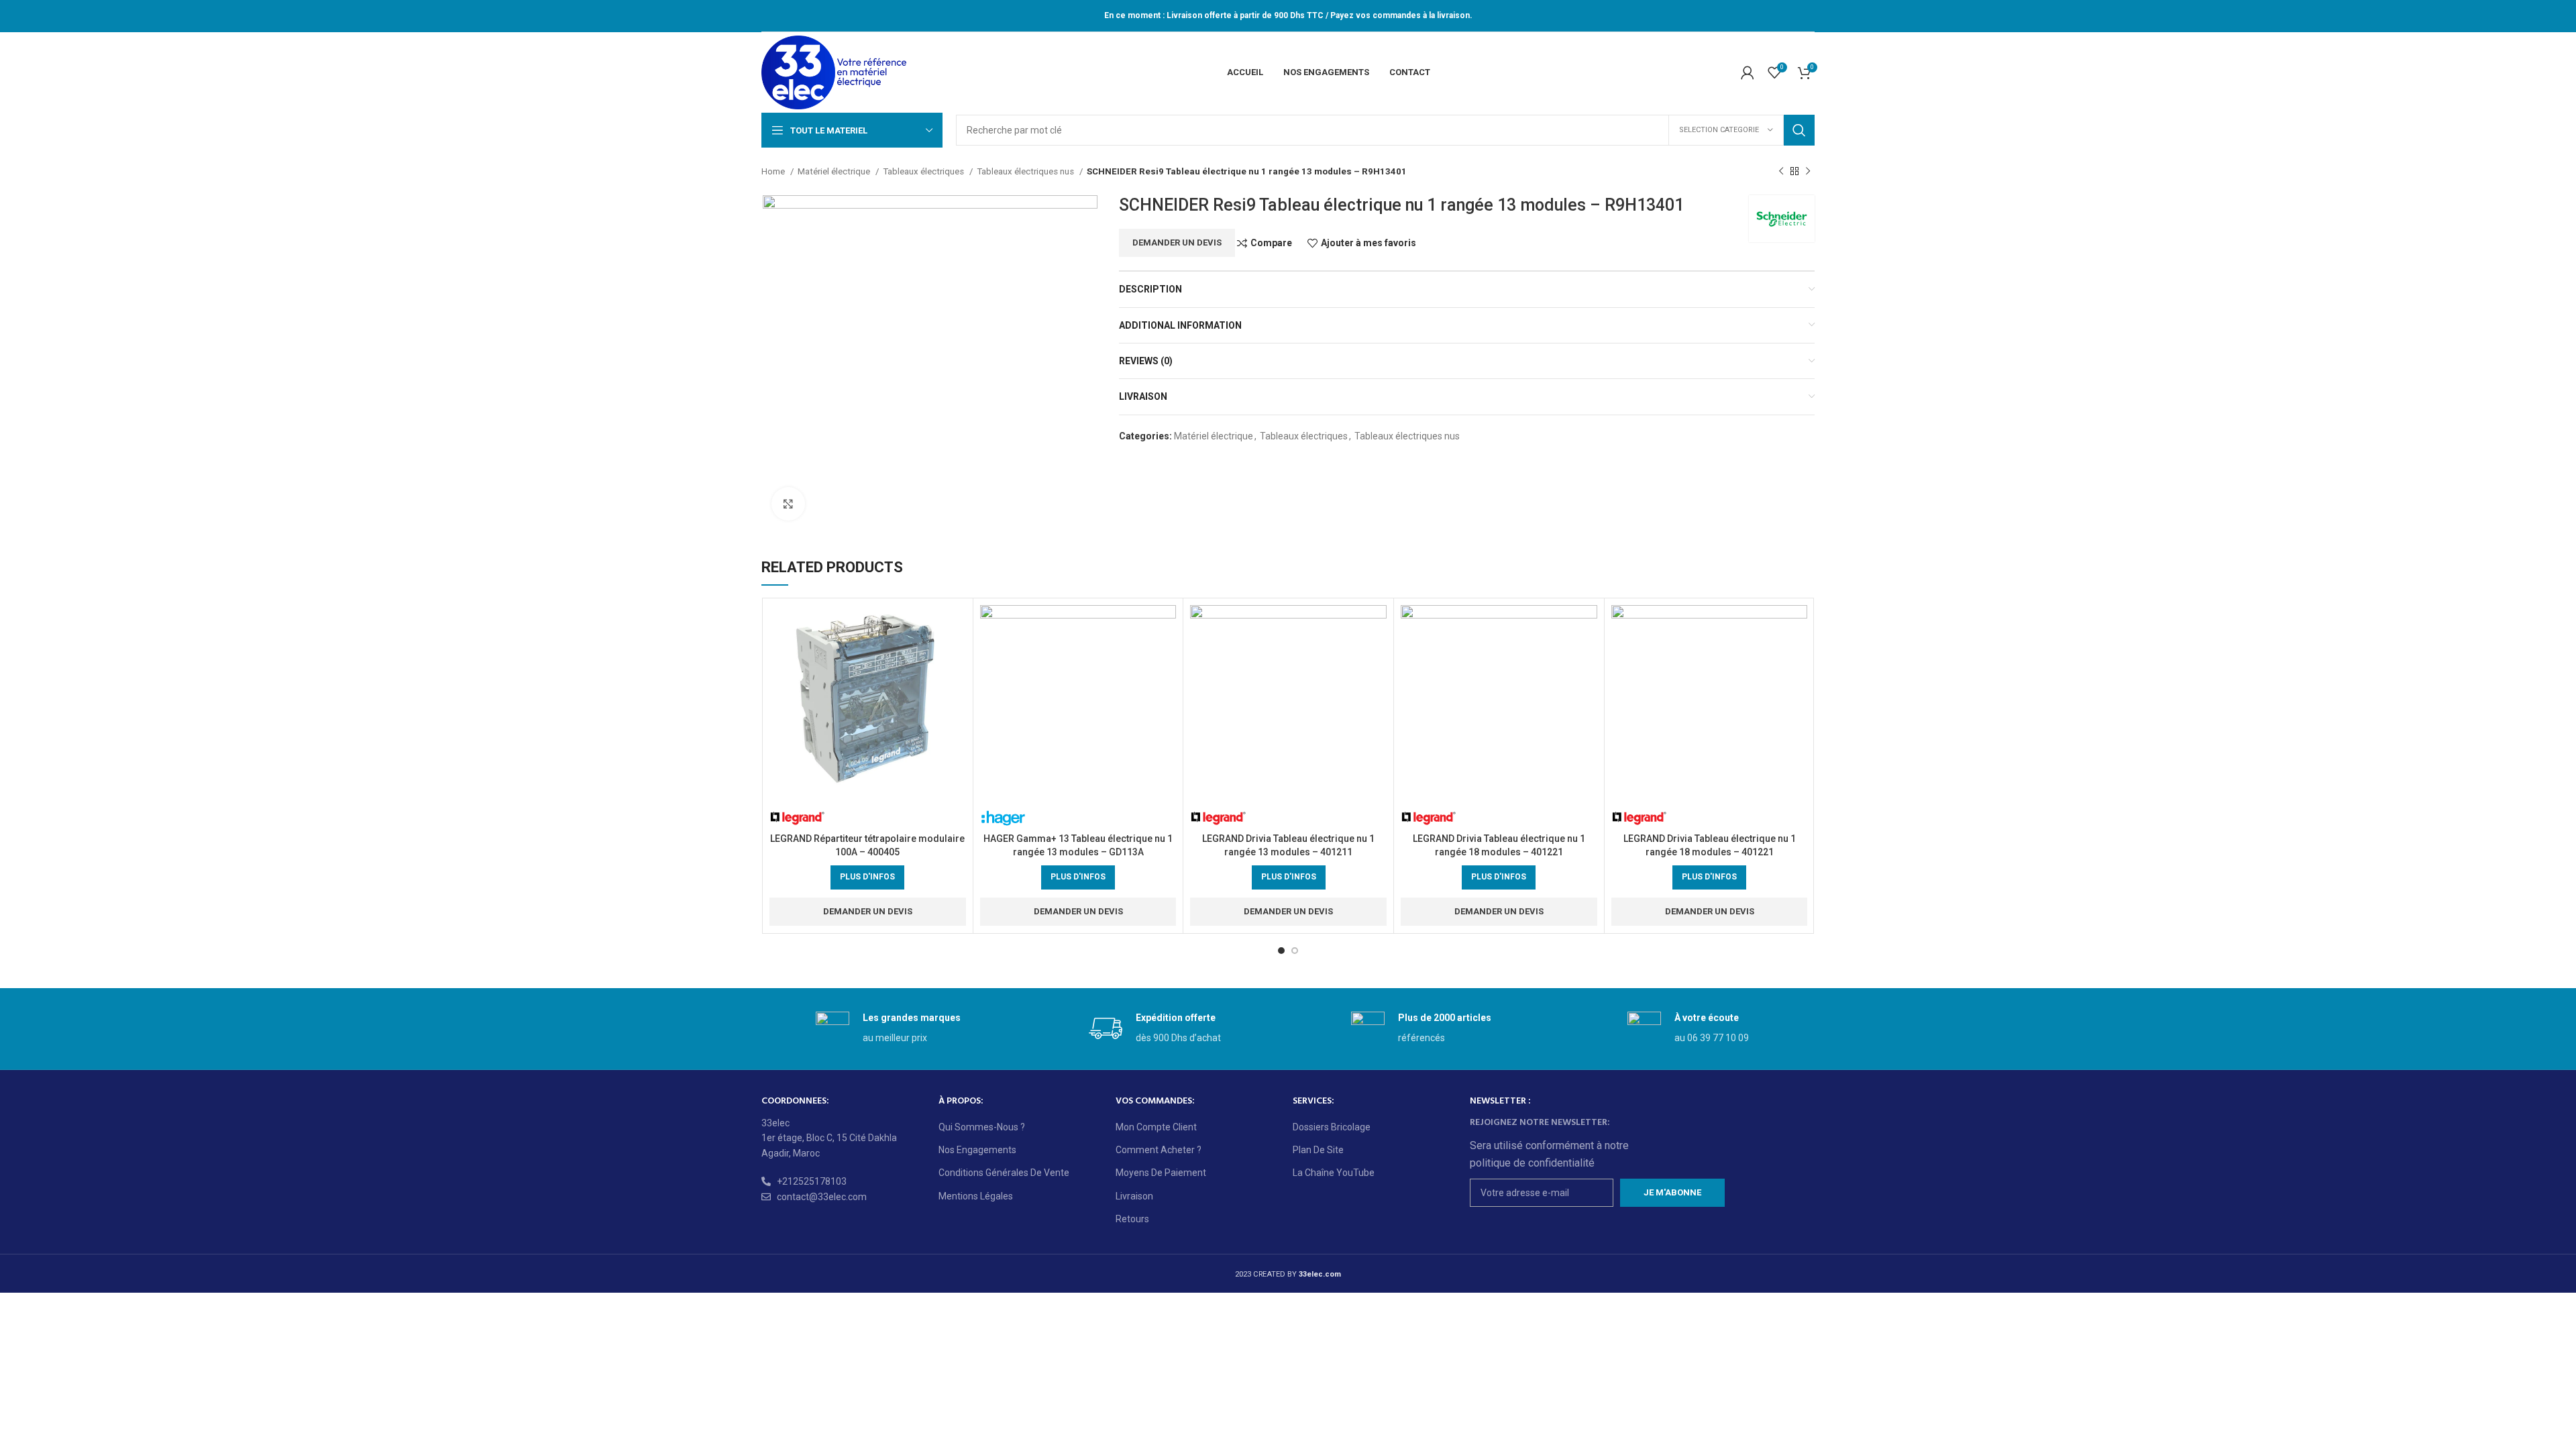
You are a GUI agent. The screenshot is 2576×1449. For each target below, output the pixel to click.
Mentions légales (976, 1196)
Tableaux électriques (924, 171)
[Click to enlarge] (788, 504)
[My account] (1748, 72)
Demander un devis (1177, 243)
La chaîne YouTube (1334, 1173)
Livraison (1134, 1196)
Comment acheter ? (1159, 1150)
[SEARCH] (1799, 130)
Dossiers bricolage (1332, 1127)
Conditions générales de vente (1004, 1173)
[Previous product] (1781, 172)
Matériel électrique (835, 171)
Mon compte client (1156, 1127)
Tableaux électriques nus (1026, 171)
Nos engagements (977, 1150)
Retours (1132, 1219)
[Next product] (1808, 172)
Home (774, 171)
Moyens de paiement (1161, 1173)
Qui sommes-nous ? (982, 1127)
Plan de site (1318, 1150)
